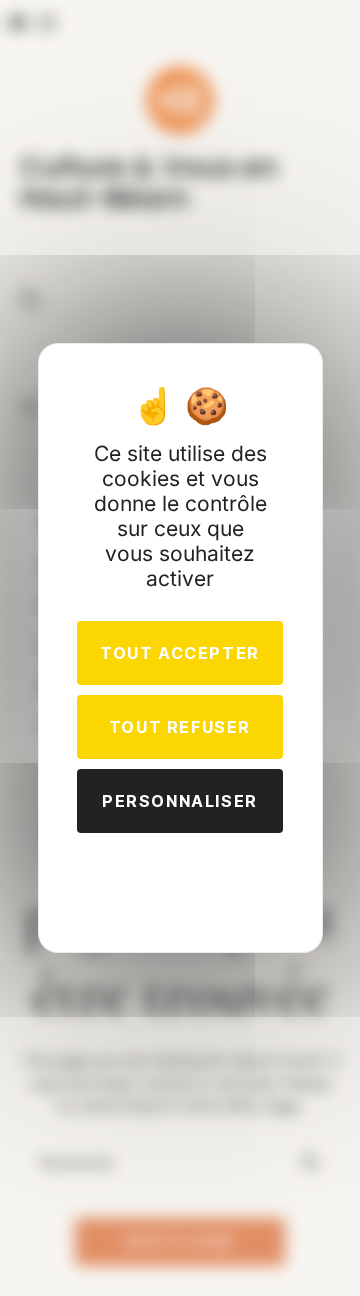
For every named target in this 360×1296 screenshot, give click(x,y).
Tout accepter (180, 653)
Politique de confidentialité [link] (179, 875)
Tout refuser (180, 727)
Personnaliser (180, 801)
